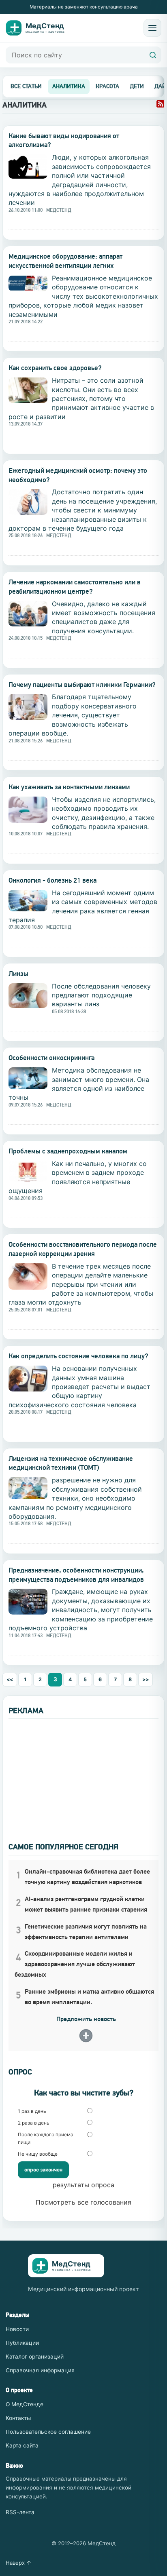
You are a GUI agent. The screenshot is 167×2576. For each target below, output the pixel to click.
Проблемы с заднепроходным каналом (68, 1151)
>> (146, 1679)
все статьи (26, 86)
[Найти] (153, 55)
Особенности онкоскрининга (51, 1058)
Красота (107, 86)
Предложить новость (86, 2019)
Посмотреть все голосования (83, 2202)
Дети (137, 86)
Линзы (18, 974)
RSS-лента (20, 2512)
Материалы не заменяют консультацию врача (84, 7)
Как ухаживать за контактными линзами (69, 787)
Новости (17, 2329)
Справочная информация (40, 2370)
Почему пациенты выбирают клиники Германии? (82, 685)
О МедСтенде (25, 2404)
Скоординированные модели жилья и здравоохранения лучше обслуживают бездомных (75, 1964)
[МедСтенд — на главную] (40, 28)
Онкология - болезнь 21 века (52, 880)
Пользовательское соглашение (48, 2432)
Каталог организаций (35, 2357)
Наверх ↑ (19, 2563)
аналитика (69, 86)
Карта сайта (22, 2445)
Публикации (22, 2343)
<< (10, 1679)
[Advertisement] (83, 1775)
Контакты (18, 2418)
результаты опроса (83, 2185)
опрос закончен (43, 2170)
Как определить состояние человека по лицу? (78, 1356)
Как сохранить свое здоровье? (55, 368)
